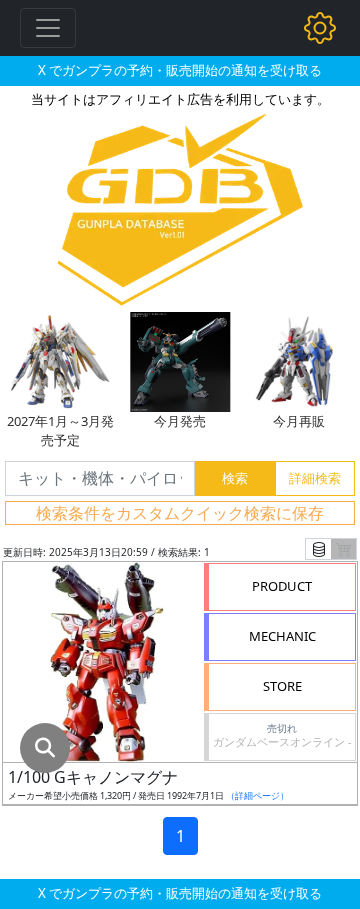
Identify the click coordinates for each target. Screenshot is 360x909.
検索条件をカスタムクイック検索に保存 (180, 513)
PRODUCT (282, 586)
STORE (282, 686)
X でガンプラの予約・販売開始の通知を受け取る (180, 70)
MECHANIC (282, 636)
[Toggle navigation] (48, 28)
